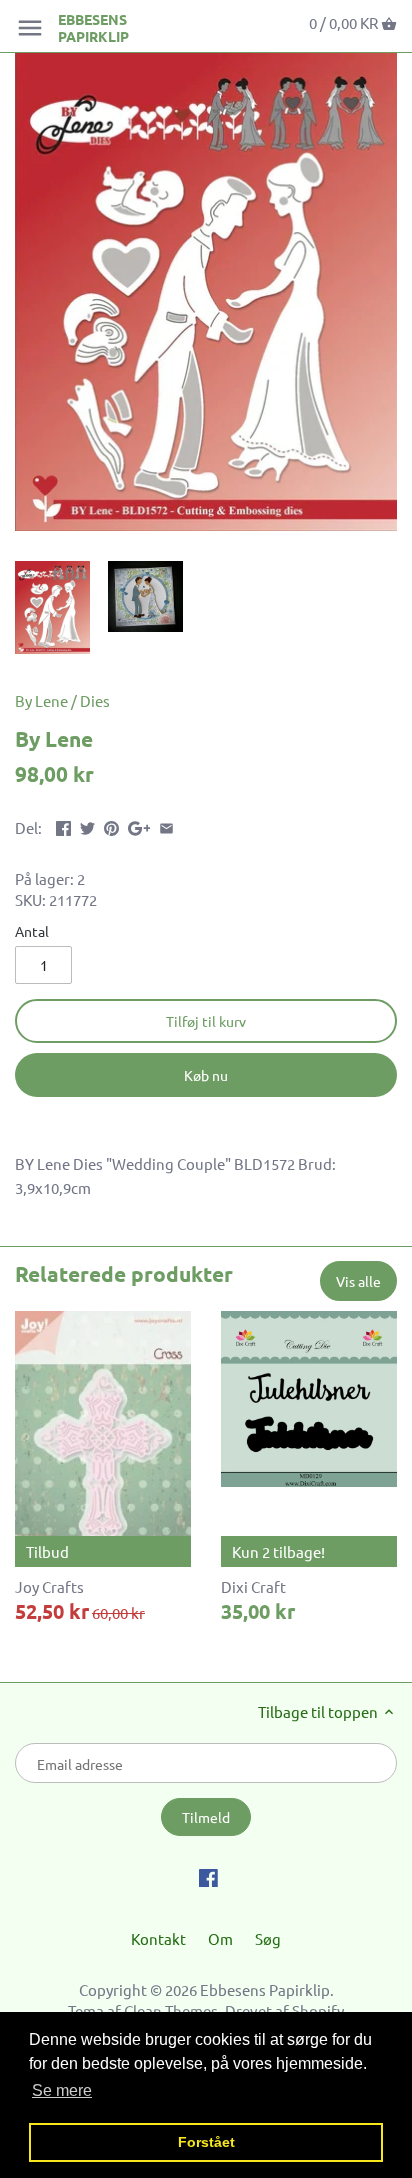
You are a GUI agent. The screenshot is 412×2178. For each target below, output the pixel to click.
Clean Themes (171, 2010)
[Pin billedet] (111, 825)
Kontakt (158, 1938)
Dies (95, 700)
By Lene (41, 700)
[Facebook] (208, 1876)
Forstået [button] (206, 2142)
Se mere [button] (62, 2090)
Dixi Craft (253, 1586)
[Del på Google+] (139, 825)
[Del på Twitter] (87, 825)
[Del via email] (166, 825)
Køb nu (206, 1075)
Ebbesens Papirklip (93, 28)
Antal (32, 931)
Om (220, 1938)
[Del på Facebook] (63, 825)
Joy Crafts (49, 1586)
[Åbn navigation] (30, 28)
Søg (268, 1938)
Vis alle (358, 1281)
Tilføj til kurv (206, 1021)
